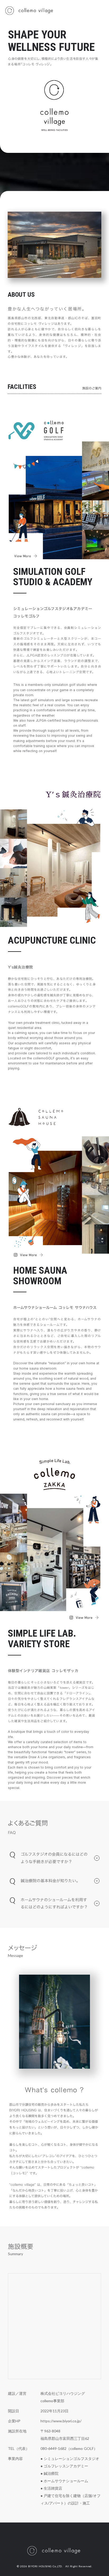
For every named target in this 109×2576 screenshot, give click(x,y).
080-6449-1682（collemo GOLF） (69, 2449)
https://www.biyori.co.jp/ (61, 2421)
